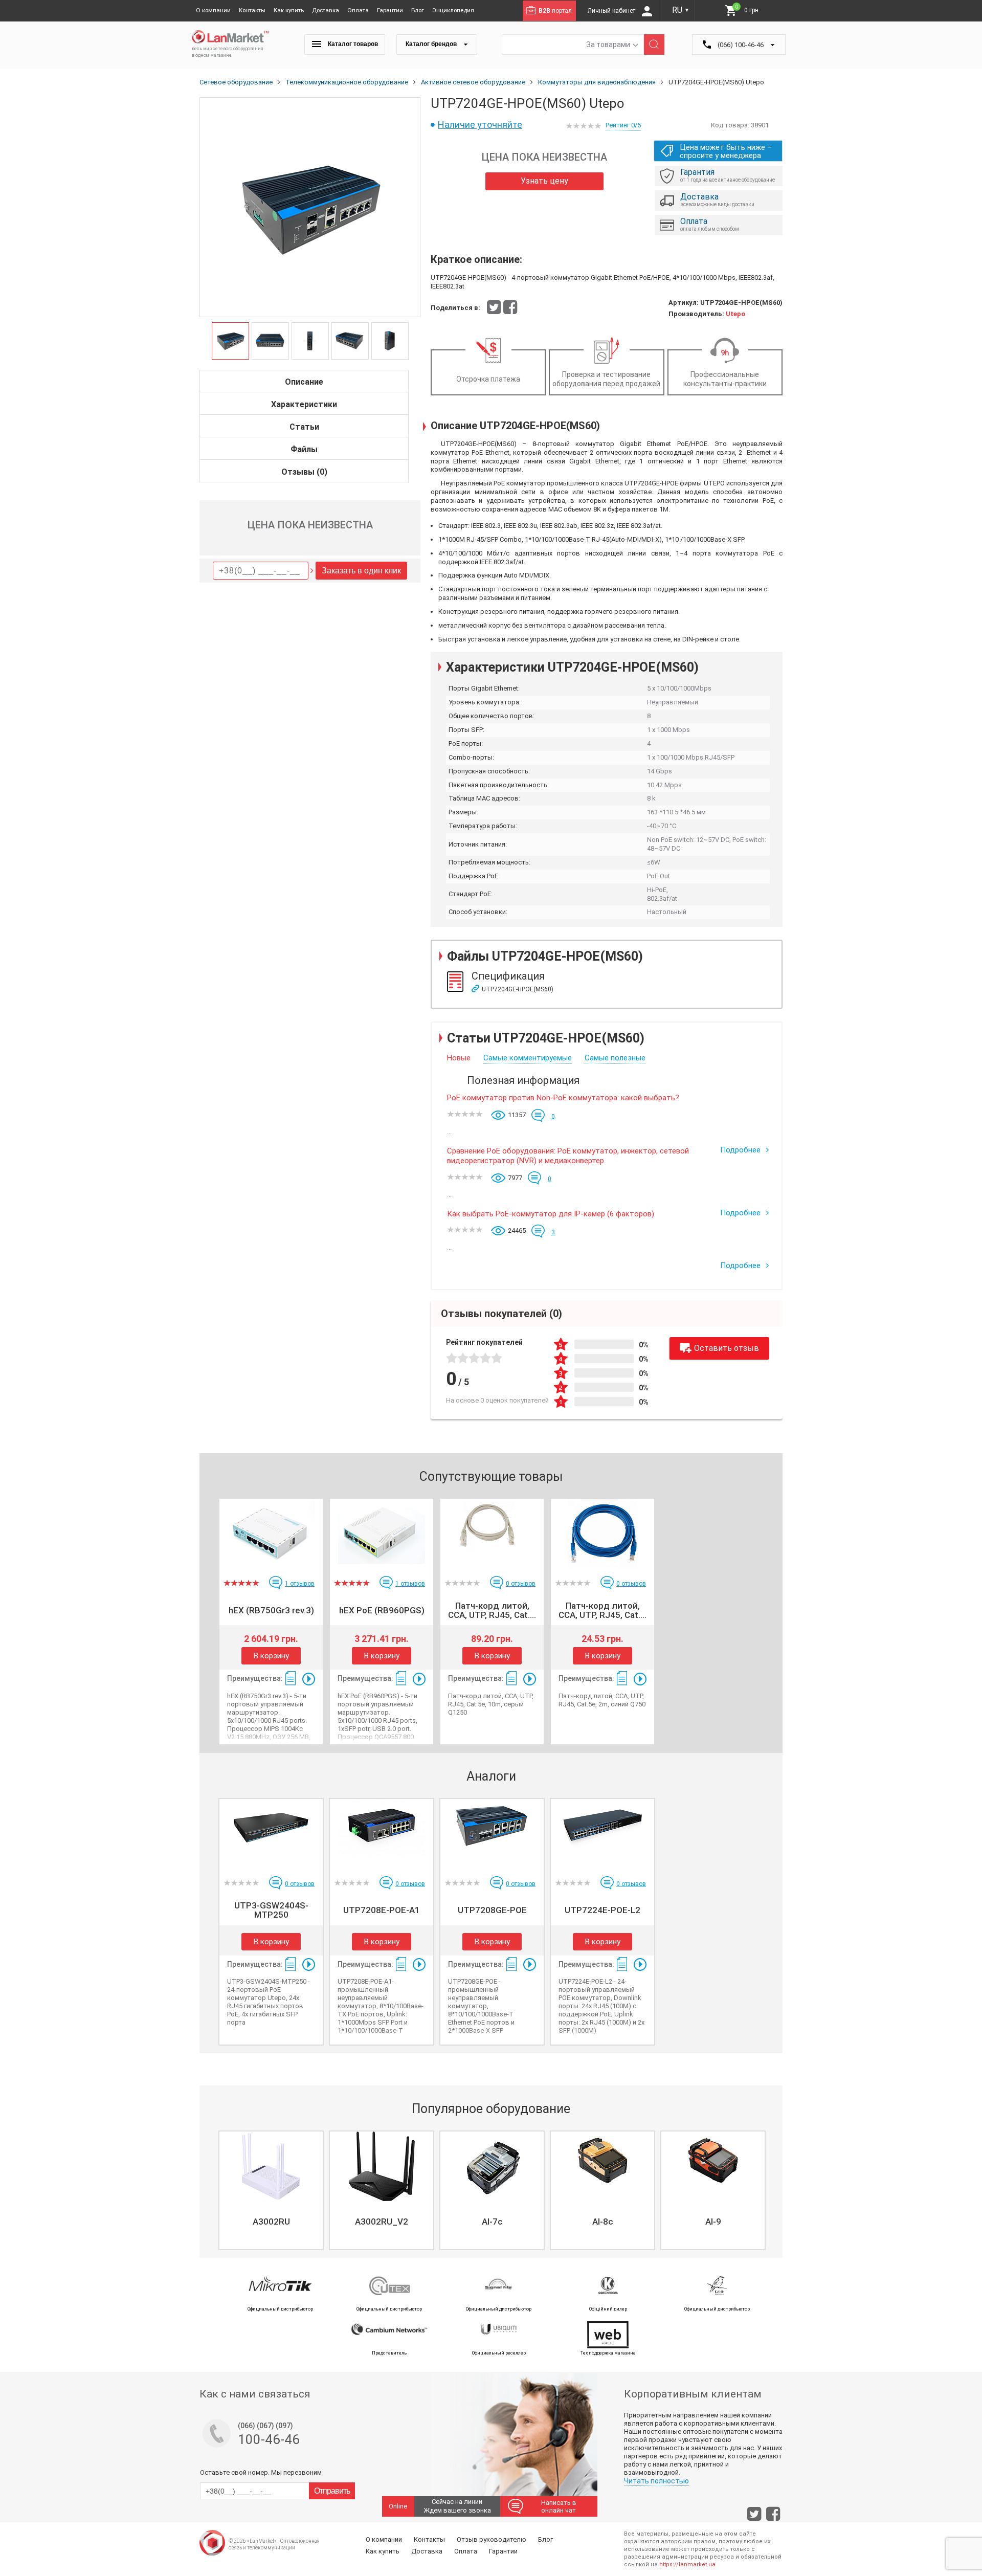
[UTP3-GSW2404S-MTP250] (271, 1834)
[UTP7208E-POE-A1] (382, 1834)
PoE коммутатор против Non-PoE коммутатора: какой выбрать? (563, 1098)
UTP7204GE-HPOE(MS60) (518, 989)
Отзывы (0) (304, 472)
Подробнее (741, 1150)
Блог (418, 10)
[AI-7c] (492, 2166)
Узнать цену (544, 181)
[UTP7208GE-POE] (492, 1834)
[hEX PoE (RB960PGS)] (382, 1534)
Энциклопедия (453, 10)
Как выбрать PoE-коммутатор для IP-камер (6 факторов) (551, 1214)
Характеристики (304, 404)
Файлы (304, 449)
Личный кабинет (612, 11)
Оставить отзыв (727, 1348)
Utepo (735, 314)
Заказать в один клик (361, 571)
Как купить (289, 10)
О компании (213, 10)
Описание (304, 382)
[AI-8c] (602, 2166)
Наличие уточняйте (480, 125)
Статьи (304, 427)
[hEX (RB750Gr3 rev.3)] (271, 1534)
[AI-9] (713, 2166)
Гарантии (390, 10)
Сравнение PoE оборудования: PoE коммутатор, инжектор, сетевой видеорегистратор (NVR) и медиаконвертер (568, 1156)
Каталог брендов (432, 44)
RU (681, 10)
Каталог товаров (352, 44)
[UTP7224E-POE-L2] (602, 1834)
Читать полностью (656, 2481)
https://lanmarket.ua (687, 2564)
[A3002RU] (271, 2166)
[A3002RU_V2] (382, 2166)
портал (555, 11)
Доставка (326, 10)
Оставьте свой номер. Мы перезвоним (261, 2472)
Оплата (358, 10)
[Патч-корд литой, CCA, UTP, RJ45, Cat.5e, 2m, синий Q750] (602, 1534)
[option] (310, 208)
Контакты (252, 10)
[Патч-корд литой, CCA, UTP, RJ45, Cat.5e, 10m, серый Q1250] (492, 1534)
